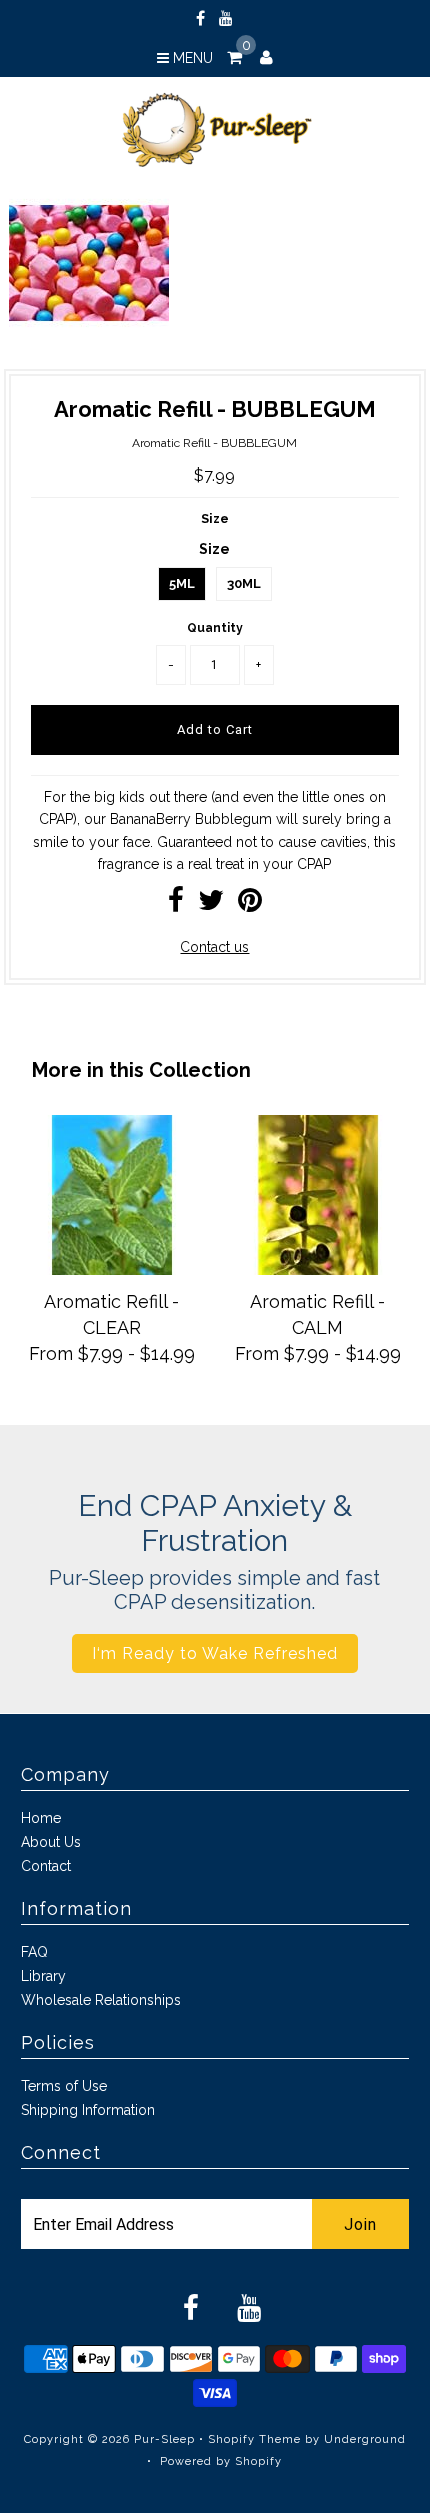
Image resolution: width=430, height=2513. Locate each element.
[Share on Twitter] (211, 905)
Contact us (214, 947)
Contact (46, 1866)
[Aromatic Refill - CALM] (318, 1270)
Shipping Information (88, 2110)
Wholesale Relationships (101, 2000)
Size (215, 518)
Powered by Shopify (221, 2461)
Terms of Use (64, 2086)
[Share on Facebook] (176, 905)
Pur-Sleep (164, 2439)
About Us (51, 1842)
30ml (244, 583)
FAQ (34, 1952)
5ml (182, 583)
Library (43, 1976)
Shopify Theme (254, 2439)
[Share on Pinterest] (250, 905)
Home (41, 1818)
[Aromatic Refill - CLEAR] (112, 1270)
